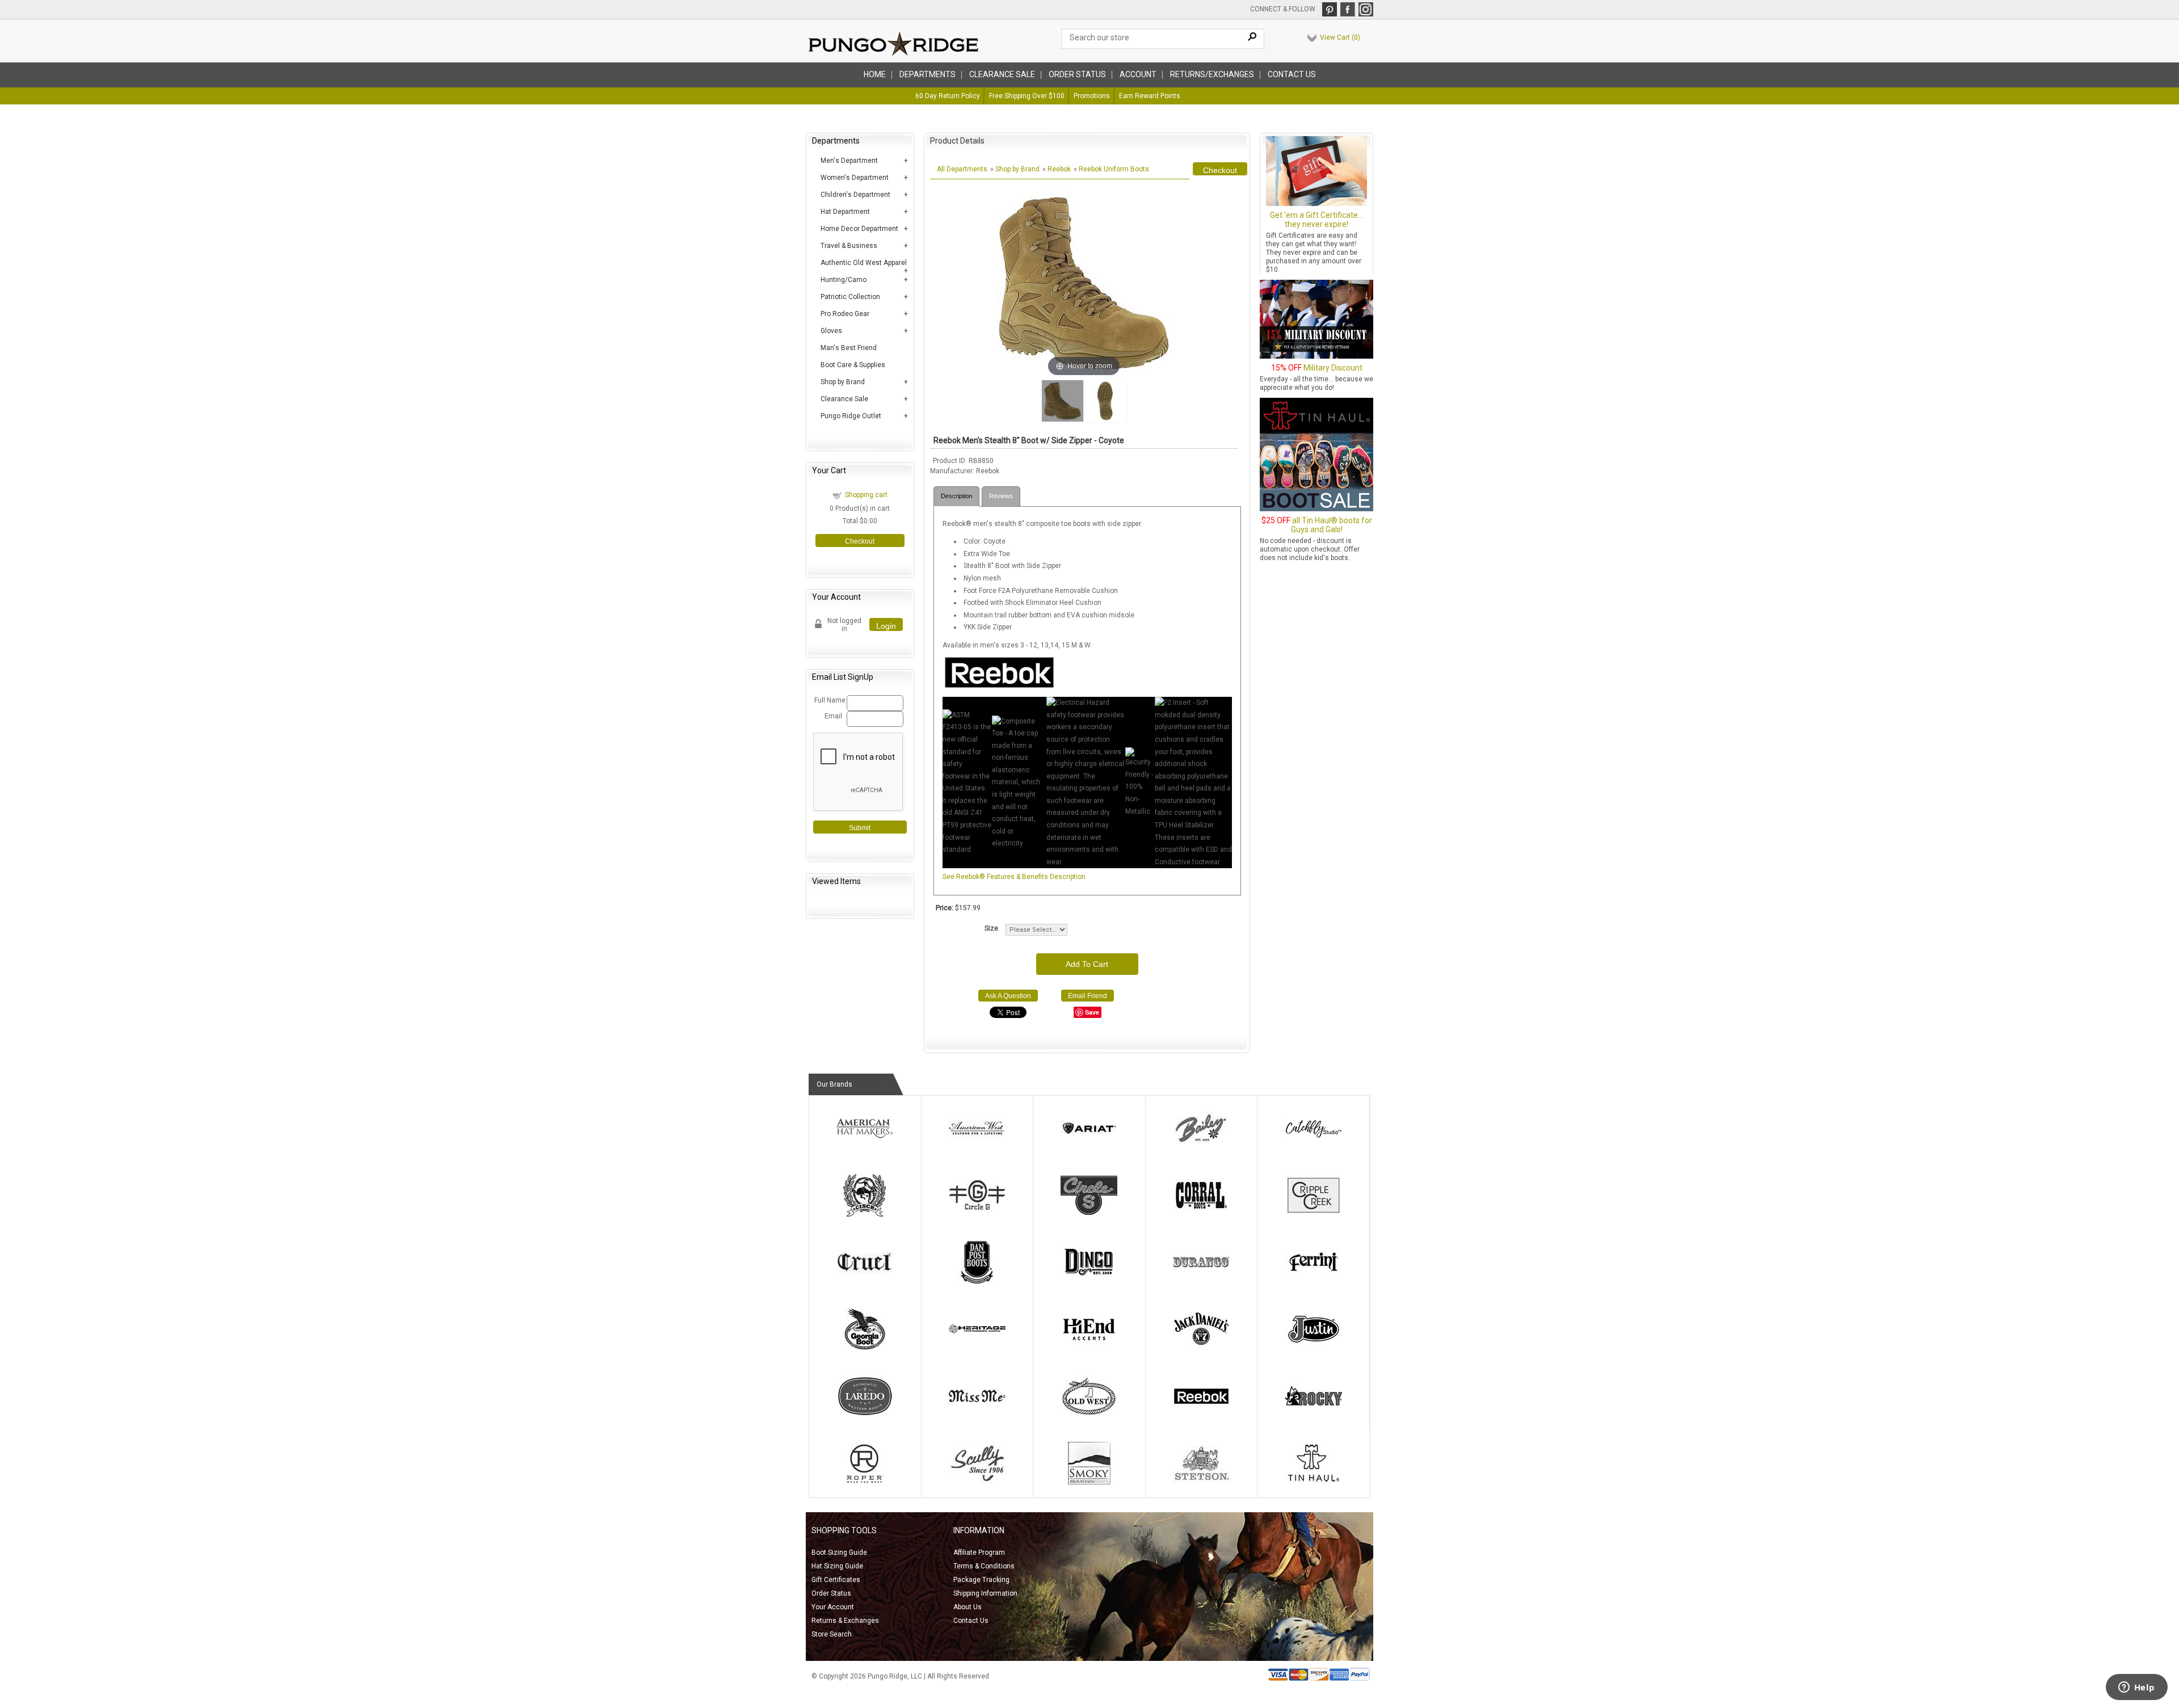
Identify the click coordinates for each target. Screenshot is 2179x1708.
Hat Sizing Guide (837, 1566)
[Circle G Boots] (977, 1214)
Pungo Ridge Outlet (851, 416)
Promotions (1092, 96)
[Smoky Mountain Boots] (1089, 1482)
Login (886, 626)
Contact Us (1292, 74)
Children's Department (855, 195)
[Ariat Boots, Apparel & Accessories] (1089, 1147)
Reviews (1001, 496)
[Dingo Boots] (1089, 1281)
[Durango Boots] (1201, 1281)
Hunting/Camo (844, 280)
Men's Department (849, 161)
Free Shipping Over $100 (1027, 96)
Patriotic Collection (850, 297)
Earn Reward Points (1150, 96)
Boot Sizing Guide (839, 1553)
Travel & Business (849, 246)
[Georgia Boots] (865, 1348)
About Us (967, 1607)
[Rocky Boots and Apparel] (1314, 1415)
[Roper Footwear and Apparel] (865, 1482)
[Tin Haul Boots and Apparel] (1314, 1482)
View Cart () (1340, 37)
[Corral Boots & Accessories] (1201, 1214)
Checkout (860, 541)
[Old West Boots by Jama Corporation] (1089, 1415)
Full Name (829, 700)
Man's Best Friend (849, 348)
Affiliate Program (979, 1553)
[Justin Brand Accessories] (1314, 1348)
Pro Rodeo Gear (845, 314)
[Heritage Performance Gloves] (977, 1348)
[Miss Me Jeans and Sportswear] (977, 1415)
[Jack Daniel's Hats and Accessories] (1201, 1348)
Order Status (831, 1593)
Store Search (832, 1634)
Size (991, 928)
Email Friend (1088, 996)
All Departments (962, 169)
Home (875, 74)
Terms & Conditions (984, 1566)
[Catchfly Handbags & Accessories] (1314, 1147)
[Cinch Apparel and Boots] (865, 1214)
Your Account (833, 1607)
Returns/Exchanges (1212, 74)
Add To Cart (1087, 964)
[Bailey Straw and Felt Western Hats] (1201, 1147)
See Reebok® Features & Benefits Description (1014, 877)
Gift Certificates (836, 1580)
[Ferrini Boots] (1314, 1281)
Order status (1077, 74)
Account (1138, 74)
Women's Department (855, 178)
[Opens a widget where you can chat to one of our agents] (2136, 1688)
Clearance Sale (1002, 74)
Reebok (1059, 169)
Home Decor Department (859, 229)
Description (956, 496)
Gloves (831, 331)
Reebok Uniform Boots (1114, 169)
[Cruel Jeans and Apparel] (865, 1281)
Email (833, 716)
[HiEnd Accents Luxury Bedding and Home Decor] (1089, 1348)
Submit (860, 828)
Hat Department (845, 212)
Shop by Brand (843, 382)
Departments (927, 74)
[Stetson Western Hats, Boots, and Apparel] (1201, 1482)
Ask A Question (1008, 996)
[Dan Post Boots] (977, 1281)
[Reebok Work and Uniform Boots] (1201, 1415)
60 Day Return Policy (948, 96)
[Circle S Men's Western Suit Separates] (1089, 1214)
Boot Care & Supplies (853, 365)
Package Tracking (981, 1580)
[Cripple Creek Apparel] (1314, 1214)
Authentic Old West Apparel (864, 263)
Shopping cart (866, 495)
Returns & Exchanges (845, 1621)
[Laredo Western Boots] (865, 1415)
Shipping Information (985, 1593)
